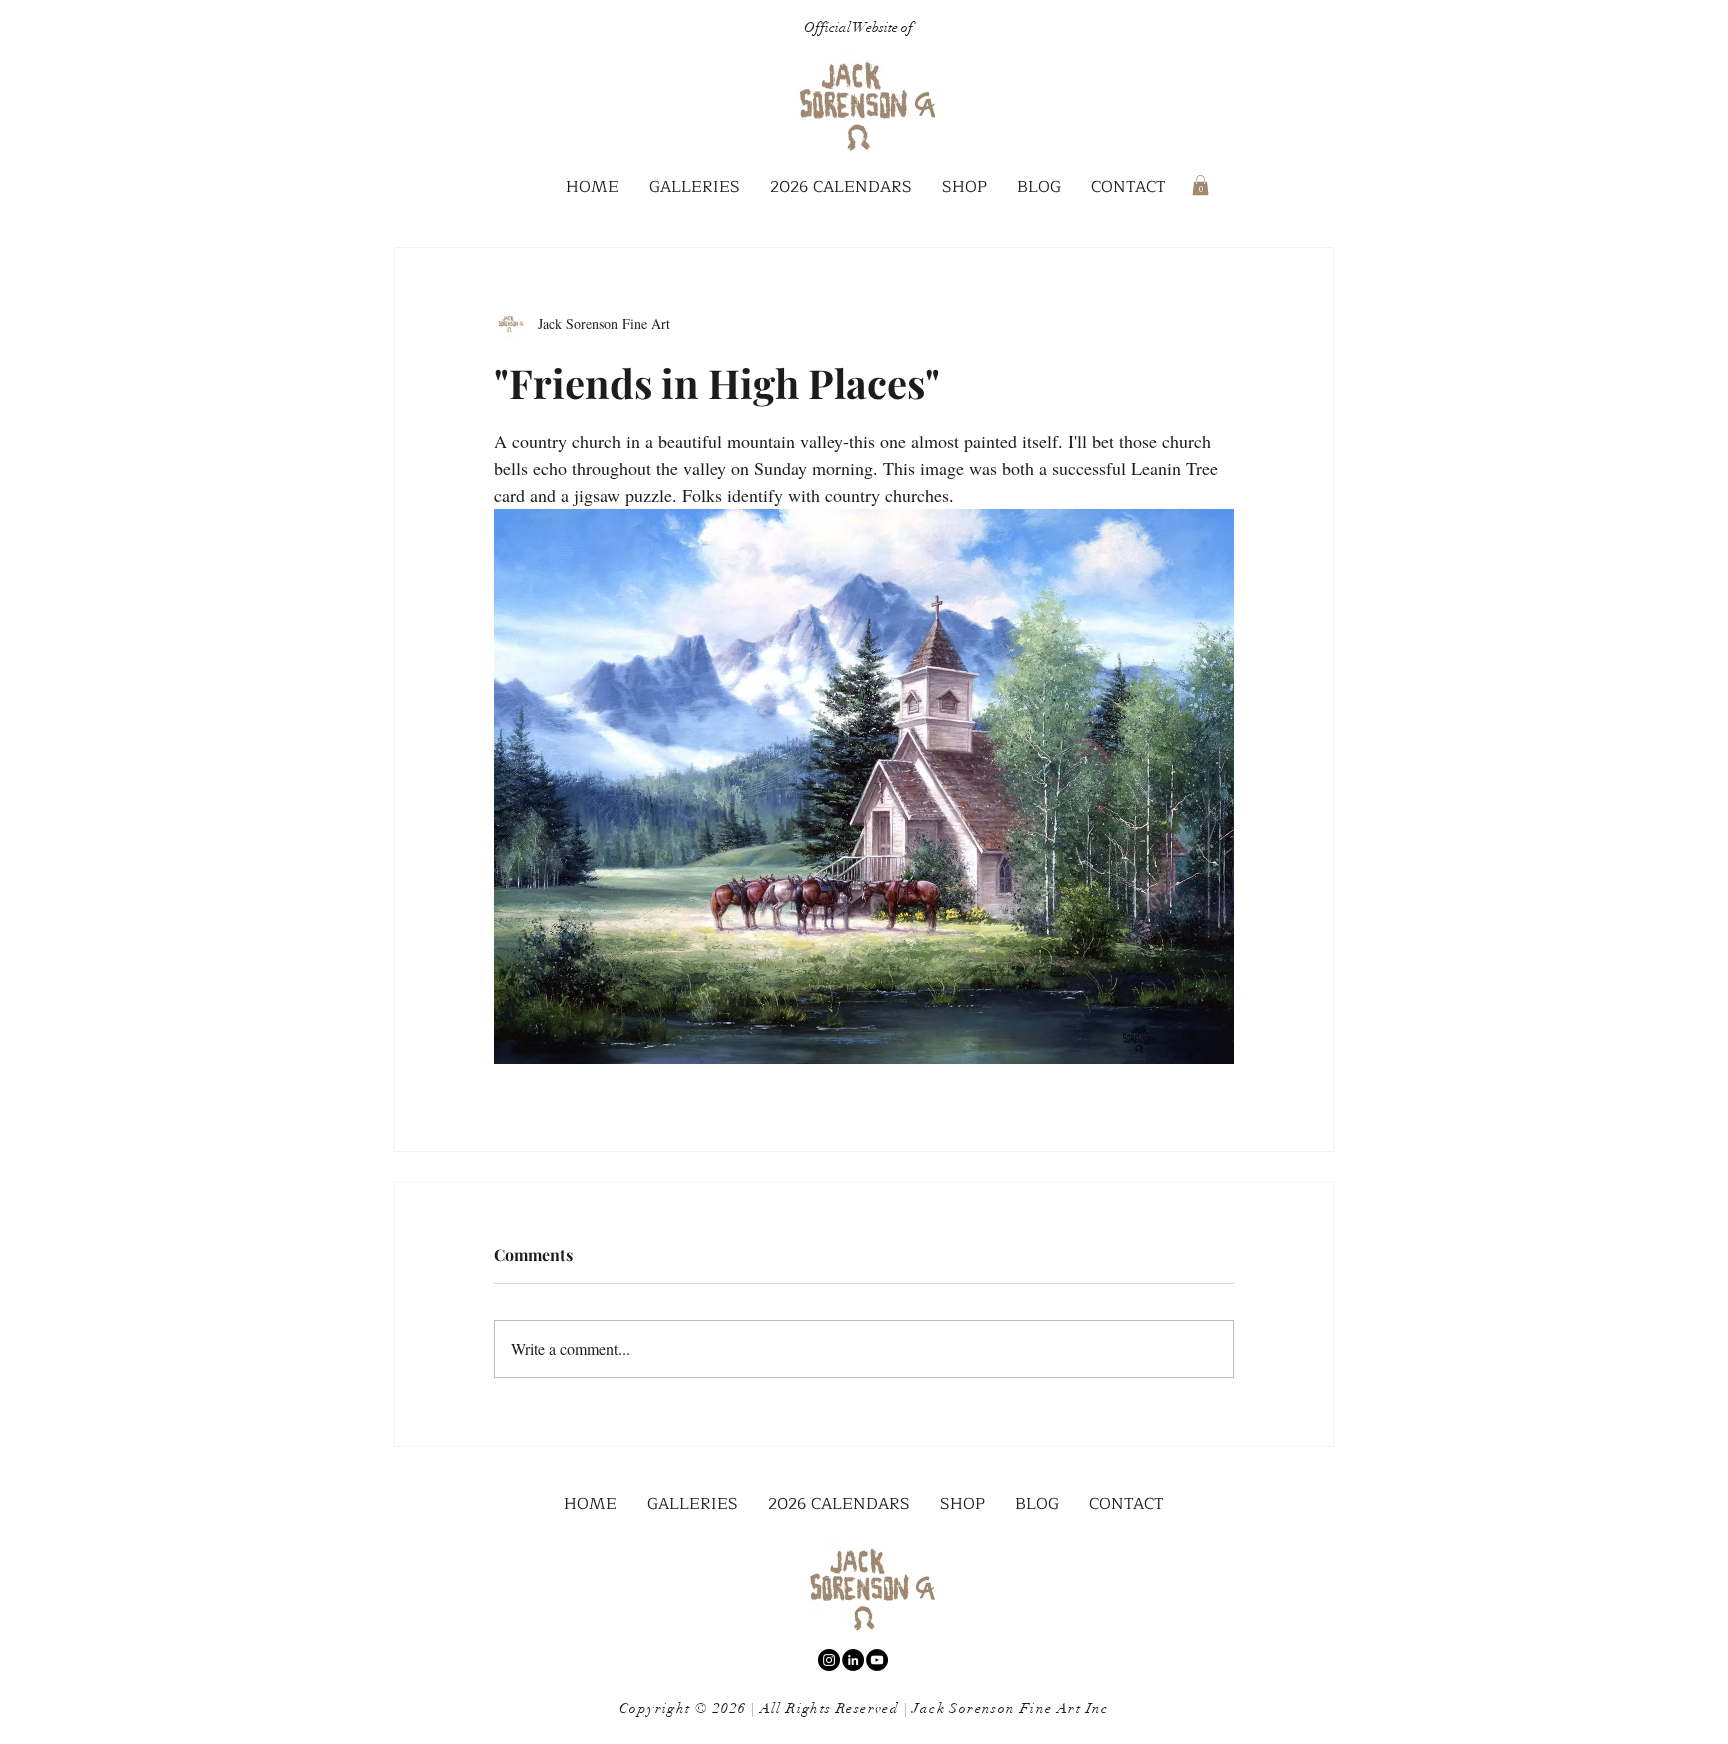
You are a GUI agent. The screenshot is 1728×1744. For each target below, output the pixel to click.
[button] (694, 187)
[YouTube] (877, 1660)
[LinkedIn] (853, 1660)
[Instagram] (829, 1660)
